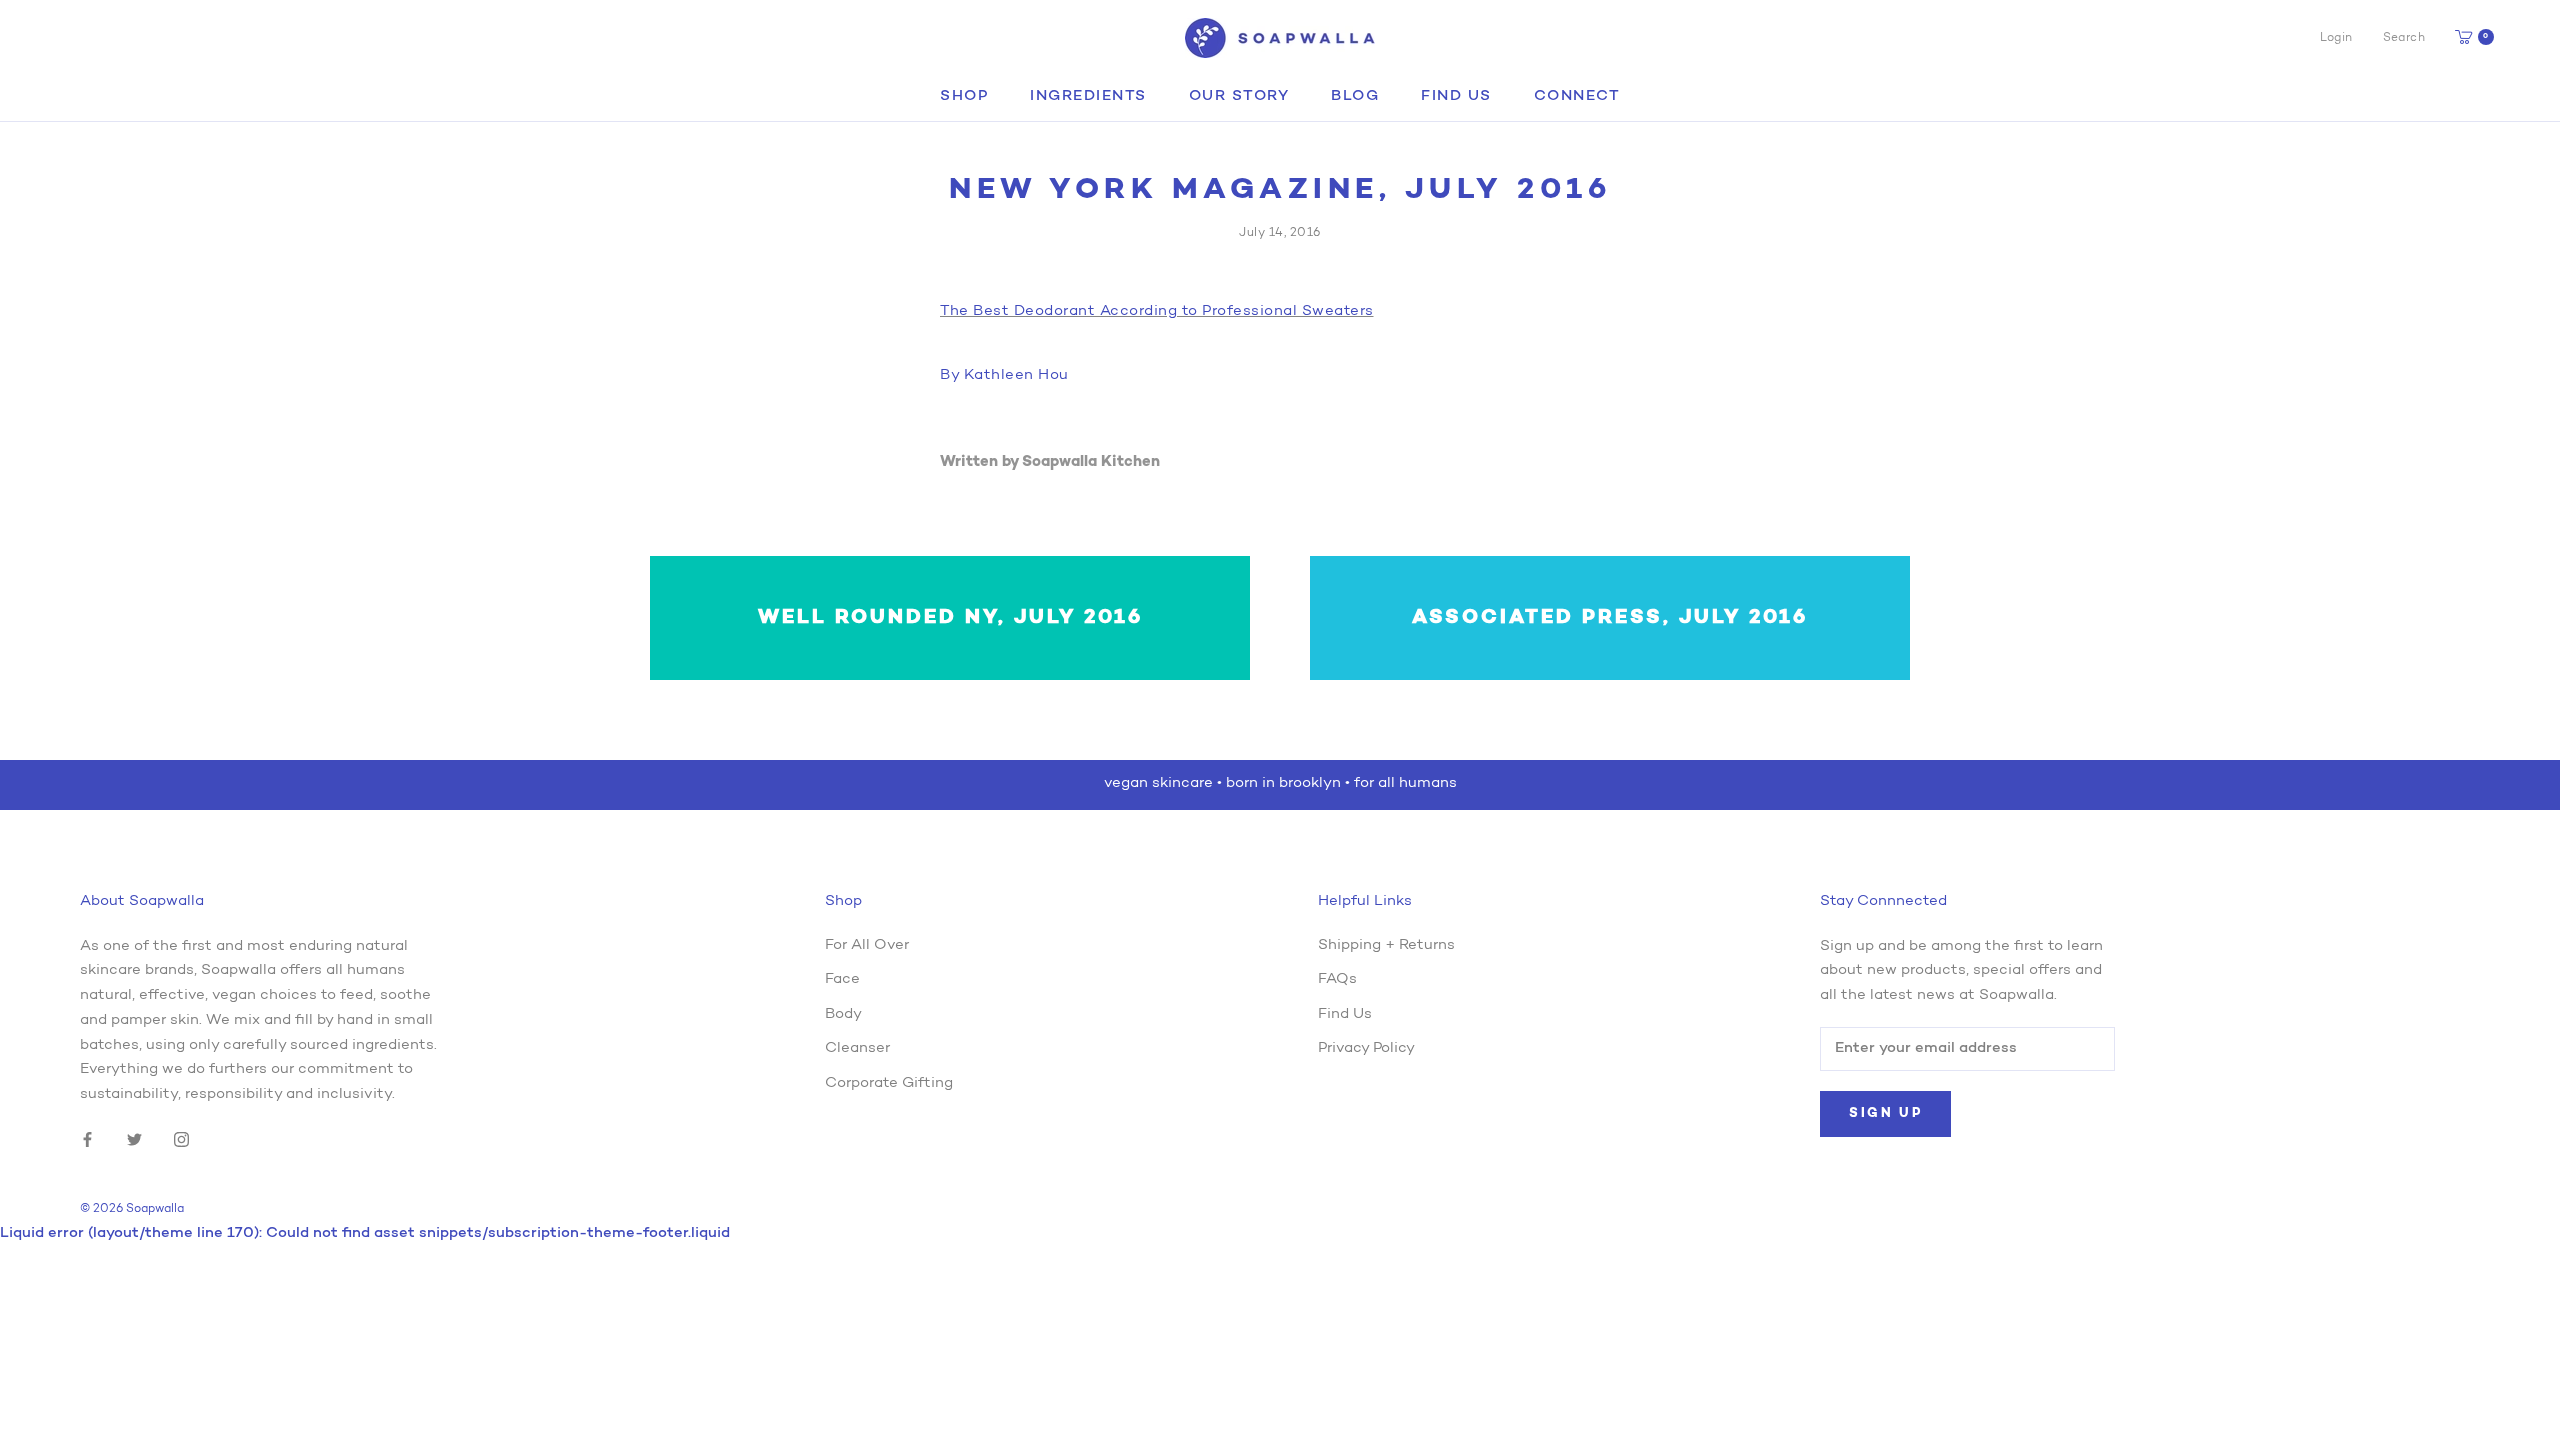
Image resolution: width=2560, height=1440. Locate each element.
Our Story (1239, 96)
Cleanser (857, 1048)
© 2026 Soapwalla (132, 1209)
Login (2336, 38)
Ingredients (1088, 96)
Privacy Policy (1366, 1048)
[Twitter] (134, 1140)
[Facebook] (87, 1140)
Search (2404, 38)
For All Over (867, 945)
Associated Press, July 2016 (1610, 618)
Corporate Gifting (889, 1083)
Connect (1577, 96)
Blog (1355, 96)
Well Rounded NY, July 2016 (950, 618)
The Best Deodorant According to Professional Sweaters (1157, 311)
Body (843, 1014)
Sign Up (1885, 1113)
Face (842, 979)
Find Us (1456, 96)
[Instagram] (181, 1140)
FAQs (1337, 979)
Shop (964, 96)
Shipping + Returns (1386, 945)
